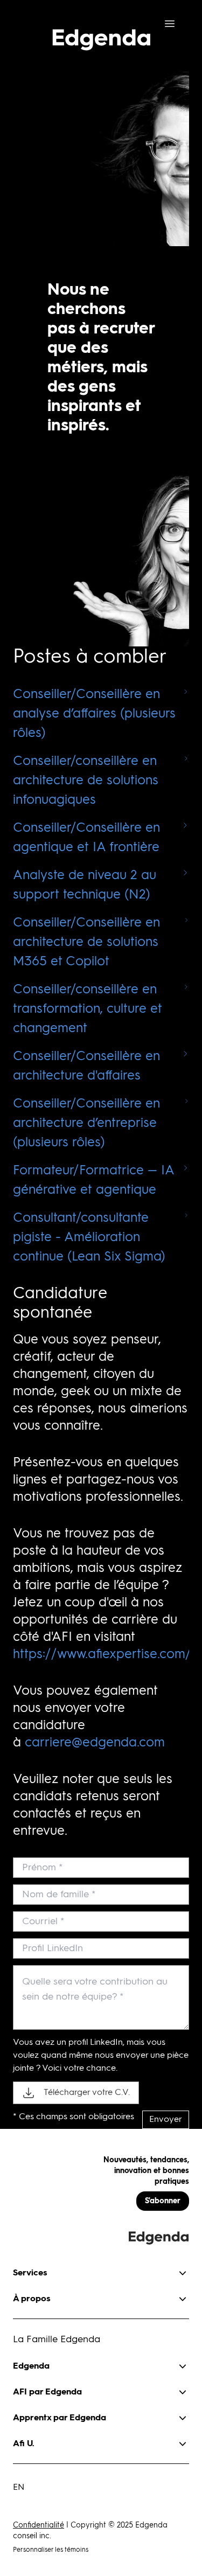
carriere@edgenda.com (95, 1743)
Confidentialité (39, 2525)
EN (19, 2488)
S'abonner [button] (163, 2201)
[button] (101, 2269)
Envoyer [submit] (166, 2120)
